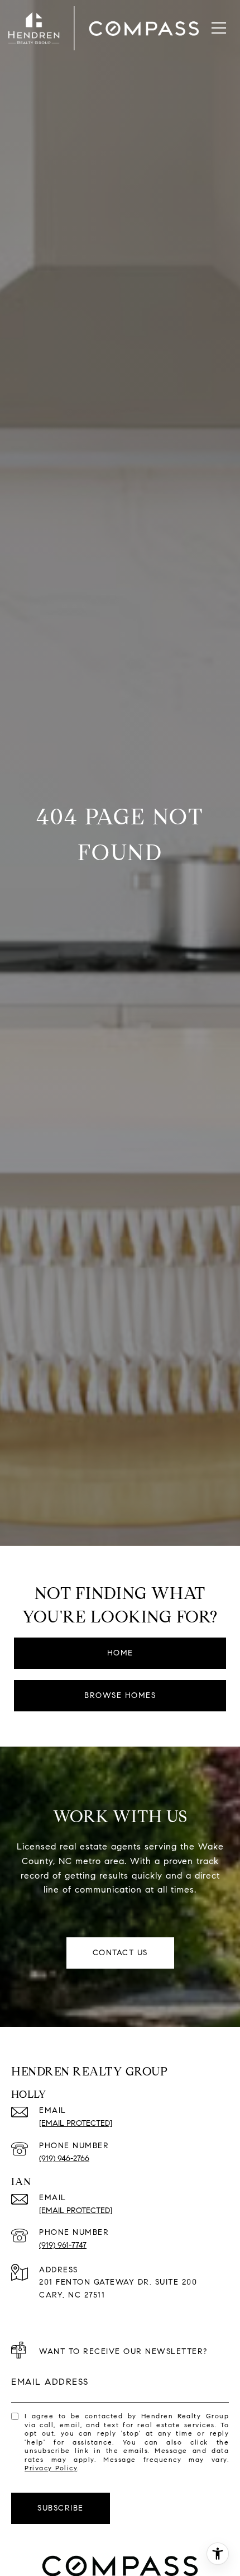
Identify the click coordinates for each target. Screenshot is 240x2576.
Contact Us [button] (120, 1953)
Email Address (50, 2382)
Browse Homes (120, 1695)
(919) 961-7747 (63, 2245)
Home (120, 1653)
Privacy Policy (51, 2468)
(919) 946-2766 (64, 2159)
